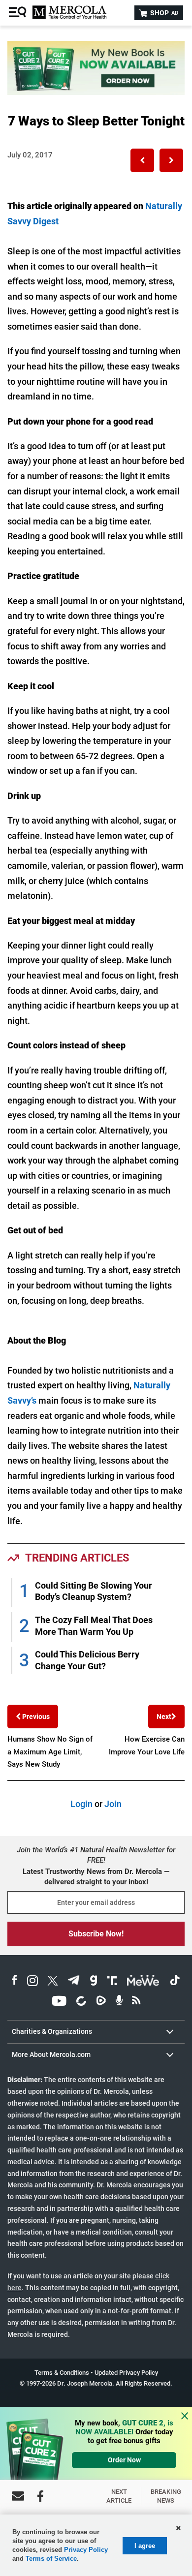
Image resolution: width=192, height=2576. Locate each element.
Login (81, 1804)
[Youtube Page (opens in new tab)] (59, 2002)
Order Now (124, 2460)
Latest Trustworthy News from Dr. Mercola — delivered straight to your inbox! (96, 1877)
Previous (35, 1717)
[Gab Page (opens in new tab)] (94, 1982)
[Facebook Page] (40, 2496)
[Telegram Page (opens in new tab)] (74, 1982)
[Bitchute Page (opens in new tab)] (81, 2002)
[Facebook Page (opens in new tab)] (15, 1982)
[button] (142, 160)
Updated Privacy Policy (126, 2373)
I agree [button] (145, 2546)
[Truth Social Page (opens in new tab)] (112, 1982)
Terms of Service (51, 2559)
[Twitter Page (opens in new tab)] (53, 1982)
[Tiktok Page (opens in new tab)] (175, 1982)
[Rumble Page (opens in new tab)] (101, 2002)
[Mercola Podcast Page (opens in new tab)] (119, 2002)
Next (164, 1717)
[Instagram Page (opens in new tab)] (32, 1982)
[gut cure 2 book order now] (96, 92)
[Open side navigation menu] (19, 13)
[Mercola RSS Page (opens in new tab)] (136, 2002)
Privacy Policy (86, 2550)
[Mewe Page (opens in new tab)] (143, 1982)
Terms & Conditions (62, 2373)
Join (113, 1804)
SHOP (163, 13)
